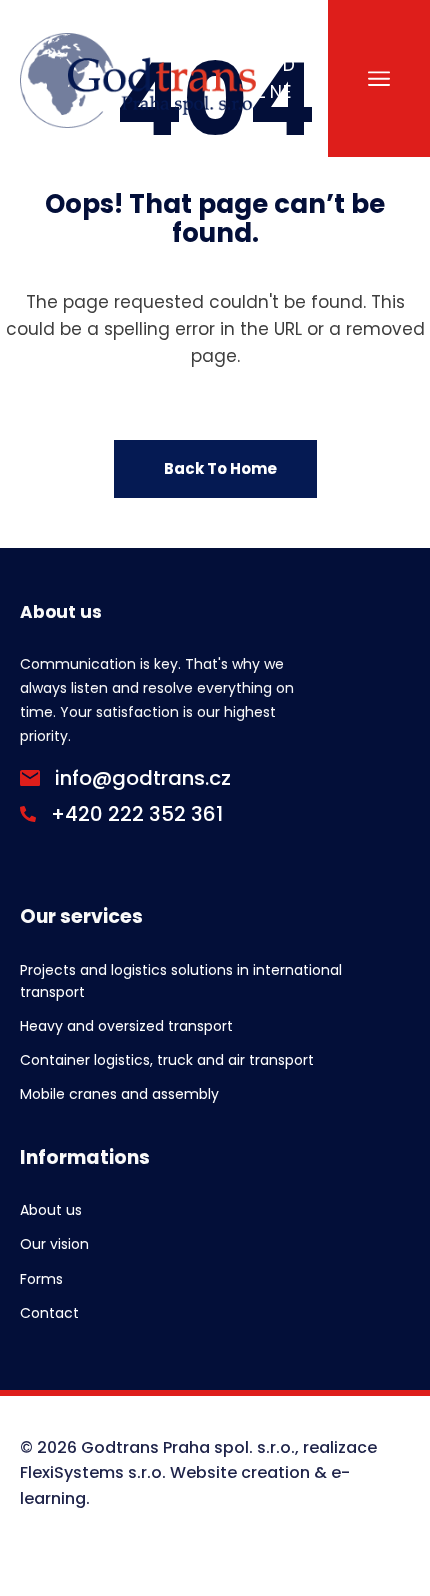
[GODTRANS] (138, 78)
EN (276, 78)
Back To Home (220, 468)
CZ (262, 78)
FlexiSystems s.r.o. (93, 1472)
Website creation (240, 1472)
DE (289, 78)
